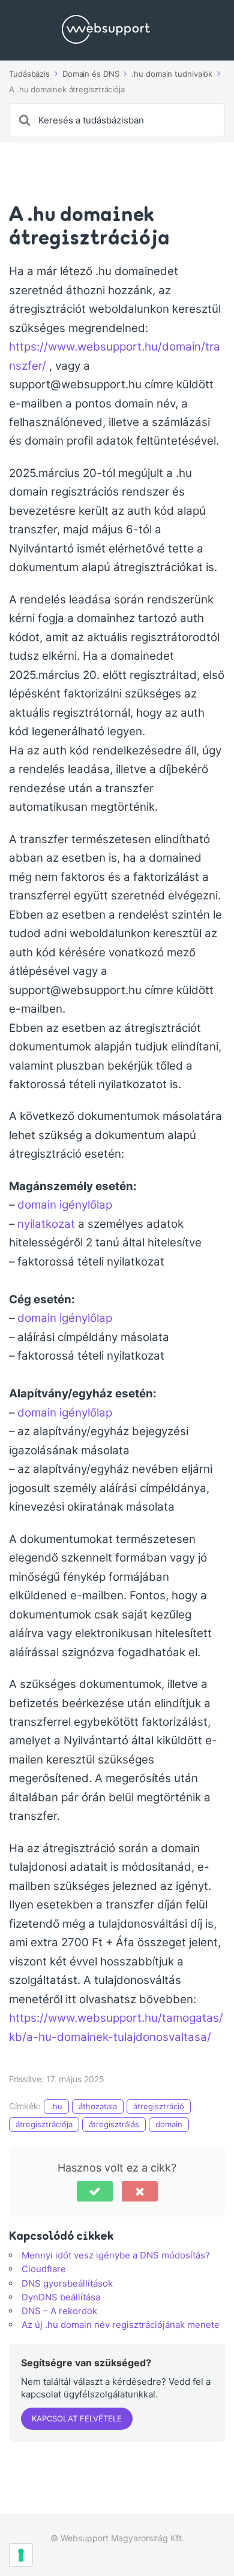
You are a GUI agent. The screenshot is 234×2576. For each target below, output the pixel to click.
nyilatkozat (46, 1224)
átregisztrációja (44, 2124)
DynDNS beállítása (61, 2297)
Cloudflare (44, 2269)
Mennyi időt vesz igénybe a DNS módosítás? (116, 2255)
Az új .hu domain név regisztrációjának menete (121, 2325)
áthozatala (98, 2106)
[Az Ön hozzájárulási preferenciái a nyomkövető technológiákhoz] (21, 2555)
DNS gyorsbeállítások (67, 2283)
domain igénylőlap (65, 1205)
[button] (95, 2191)
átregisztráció (159, 2106)
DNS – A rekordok (59, 2311)
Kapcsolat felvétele (77, 2418)
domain (169, 2124)
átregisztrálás (114, 2124)
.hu (56, 2106)
